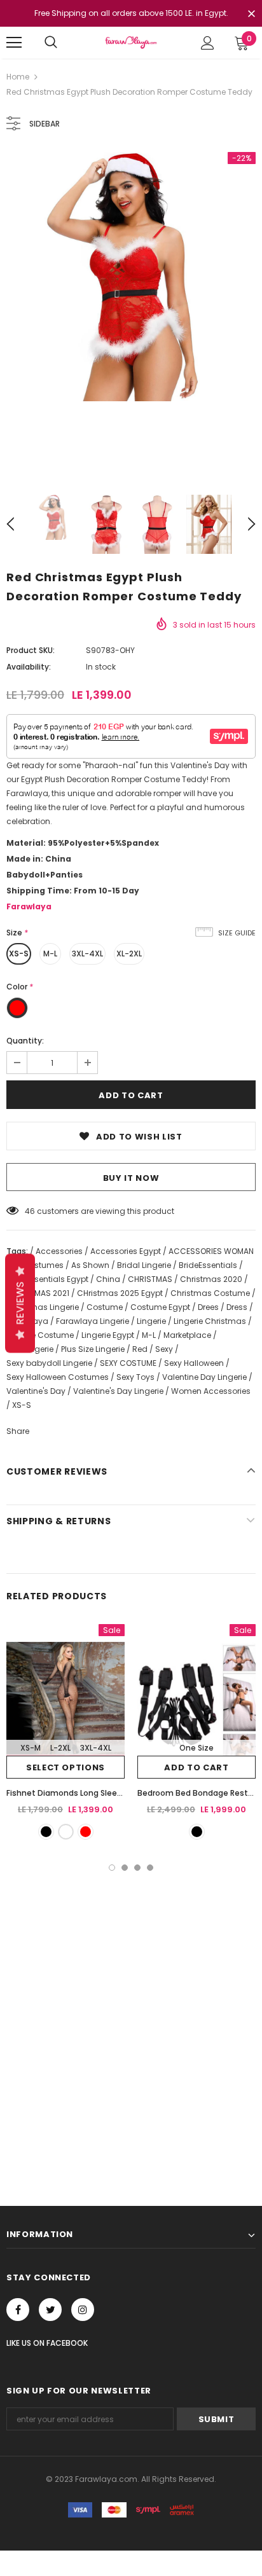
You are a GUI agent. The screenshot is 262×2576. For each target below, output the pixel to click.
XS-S (19, 954)
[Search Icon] (51, 43)
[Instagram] (83, 2310)
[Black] (46, 1832)
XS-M (31, 1748)
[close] (251, 15)
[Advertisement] (131, 2008)
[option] (131, 277)
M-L (50, 954)
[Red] (86, 1832)
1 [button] (112, 1868)
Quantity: (25, 1041)
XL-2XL (129, 954)
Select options (65, 1767)
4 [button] (150, 1868)
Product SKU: (31, 650)
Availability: (29, 667)
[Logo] (131, 42)
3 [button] (137, 1868)
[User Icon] (208, 43)
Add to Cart (196, 1767)
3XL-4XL (87, 954)
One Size (197, 1748)
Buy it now (131, 1178)
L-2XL (60, 1748)
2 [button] (125, 1868)
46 (30, 1211)
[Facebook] (18, 2310)
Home (18, 77)
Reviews (20, 1303)
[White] (66, 1832)
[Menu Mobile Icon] (14, 43)
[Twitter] (50, 2310)
